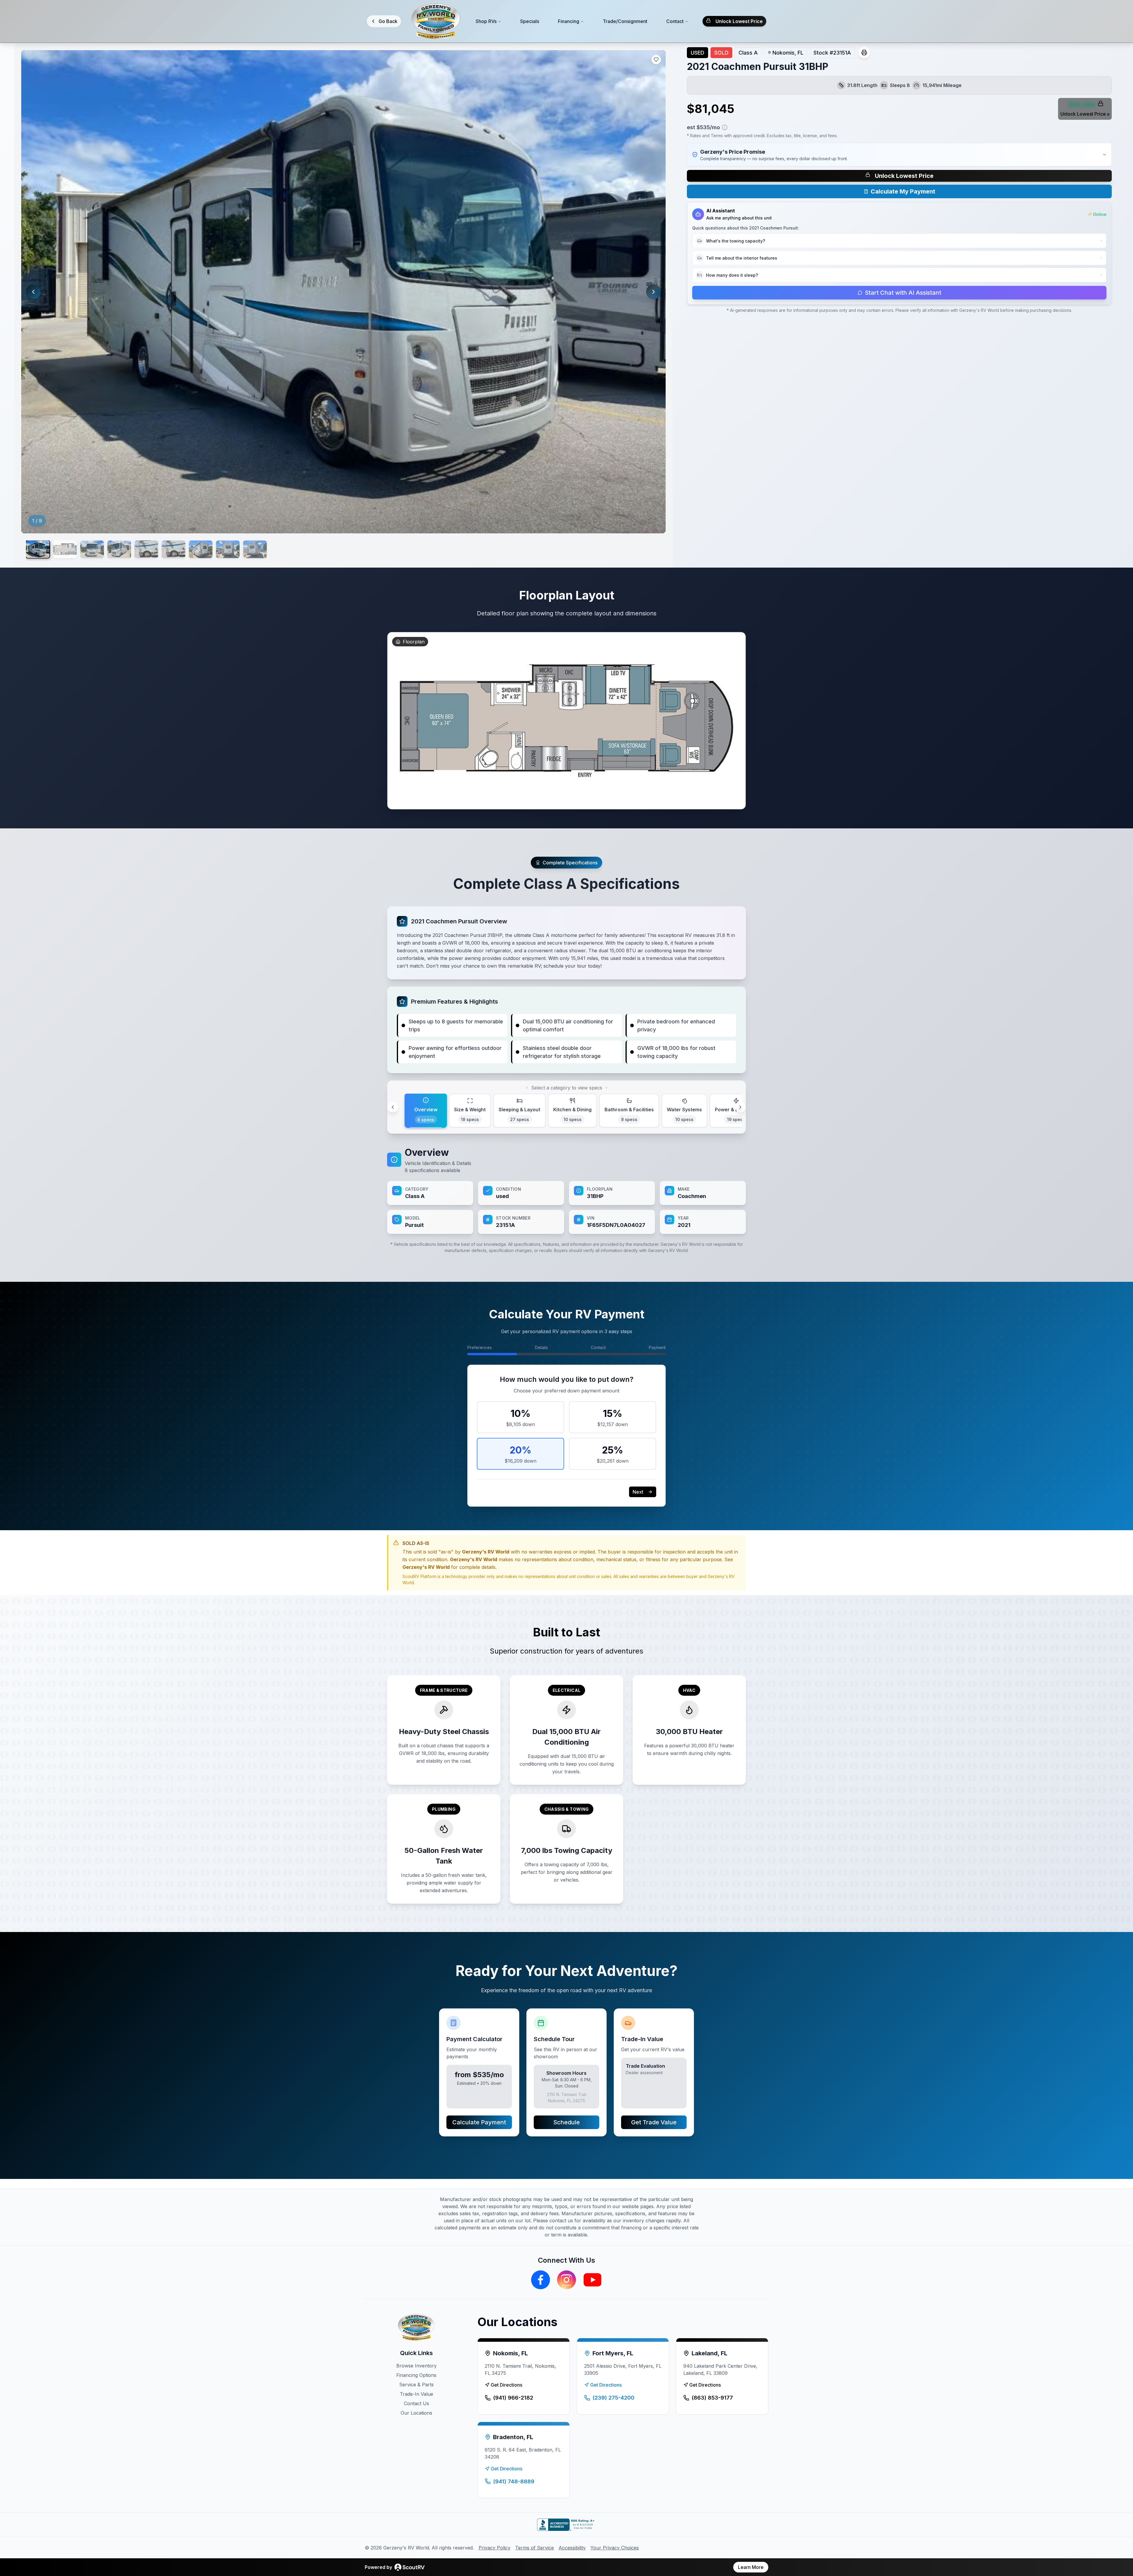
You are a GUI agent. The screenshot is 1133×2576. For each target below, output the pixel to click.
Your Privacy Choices (615, 2548)
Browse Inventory (416, 2366)
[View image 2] (65, 549)
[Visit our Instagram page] (566, 2280)
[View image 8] (228, 549)
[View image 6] (173, 549)
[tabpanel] (566, 1190)
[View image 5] (146, 549)
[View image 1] (38, 549)
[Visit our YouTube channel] (592, 2280)
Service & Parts (416, 2385)
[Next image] (654, 292)
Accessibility (572, 2548)
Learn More (751, 2567)
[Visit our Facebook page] (541, 2280)
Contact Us (416, 2403)
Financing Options (416, 2375)
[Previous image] (33, 292)
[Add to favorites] (656, 60)
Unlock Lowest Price (739, 21)
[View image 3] (92, 549)
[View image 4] (119, 549)
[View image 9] (255, 549)
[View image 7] (201, 549)
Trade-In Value (416, 2394)
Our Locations (416, 2413)
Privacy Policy (495, 2548)
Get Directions (506, 2385)
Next (638, 1492)
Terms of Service (534, 2548)
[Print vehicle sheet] (864, 53)
